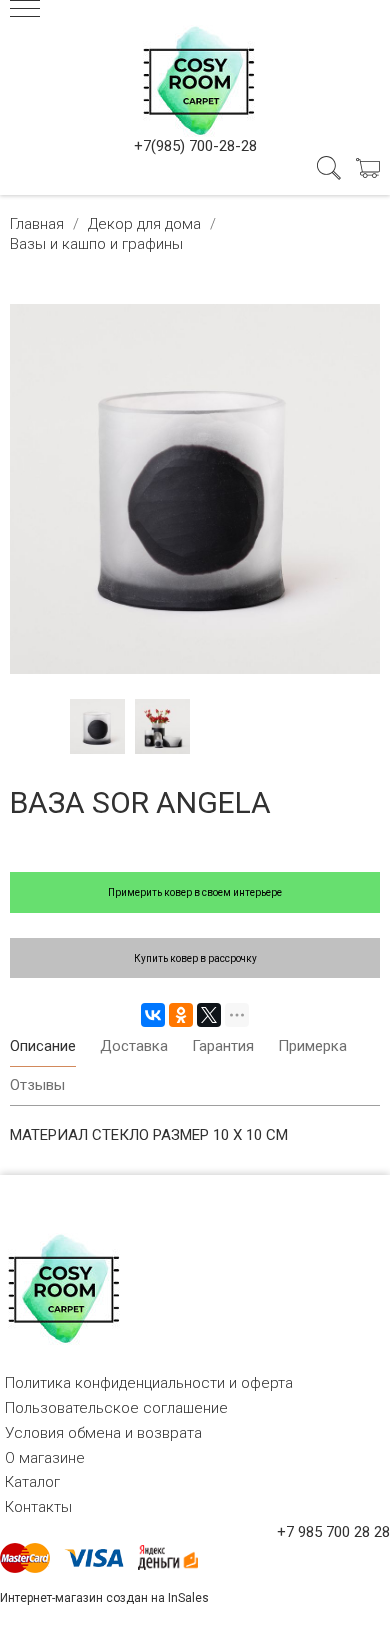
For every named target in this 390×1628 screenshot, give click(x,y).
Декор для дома (144, 224)
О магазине (45, 1458)
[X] (209, 1015)
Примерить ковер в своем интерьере (195, 892)
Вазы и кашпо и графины (96, 244)
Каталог (32, 1482)
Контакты (38, 1507)
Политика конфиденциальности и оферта (149, 1383)
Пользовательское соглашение (116, 1408)
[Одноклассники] (181, 1015)
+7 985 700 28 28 (333, 1532)
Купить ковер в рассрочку (195, 958)
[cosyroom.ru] (195, 77)
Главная (37, 224)
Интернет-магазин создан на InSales (104, 1598)
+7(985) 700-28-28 (195, 146)
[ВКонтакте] (153, 1015)
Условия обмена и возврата (103, 1433)
